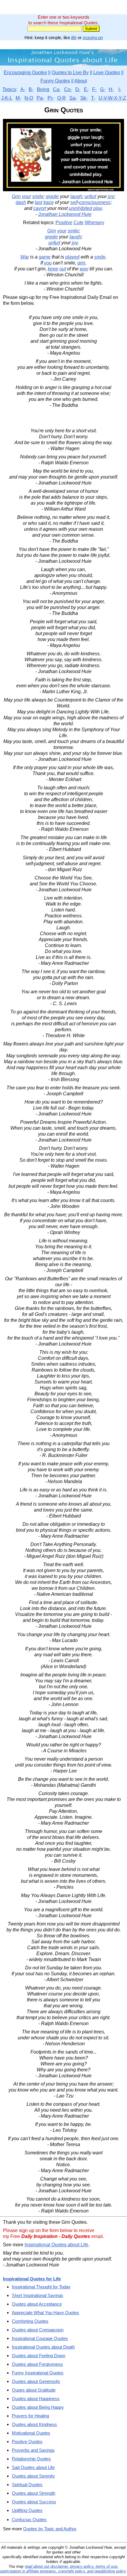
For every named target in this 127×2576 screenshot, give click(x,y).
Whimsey (95, 223)
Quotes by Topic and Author (49, 2529)
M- (18, 98)
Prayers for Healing (30, 2416)
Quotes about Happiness (36, 2399)
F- (94, 89)
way (84, 269)
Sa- (73, 98)
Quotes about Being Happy (38, 2407)
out (63, 269)
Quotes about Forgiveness (37, 2364)
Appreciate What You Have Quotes (45, 2313)
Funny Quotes (55, 81)
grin (81, 263)
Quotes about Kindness (34, 2424)
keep (53, 269)
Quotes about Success (34, 2502)
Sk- (84, 98)
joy (111, 196)
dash (21, 202)
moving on (93, 38)
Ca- (57, 89)
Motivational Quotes (31, 2433)
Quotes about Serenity (33, 2476)
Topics (9, 89)
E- (86, 89)
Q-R (62, 98)
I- (120, 89)
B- (31, 89)
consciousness (95, 202)
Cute (79, 223)
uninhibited (80, 208)
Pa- (40, 98)
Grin (16, 196)
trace (49, 202)
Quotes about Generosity (36, 2381)
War (25, 257)
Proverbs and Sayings (33, 2450)
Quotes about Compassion (38, 2330)
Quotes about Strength (34, 2493)
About (81, 81)
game (45, 257)
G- (103, 89)
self (74, 202)
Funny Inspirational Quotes (38, 2373)
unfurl (90, 196)
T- (93, 98)
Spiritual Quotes (27, 2485)
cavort (40, 208)
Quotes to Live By (70, 72)
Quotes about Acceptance (37, 2304)
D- (78, 89)
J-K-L (7, 98)
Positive (64, 223)
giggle (52, 196)
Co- (68, 89)
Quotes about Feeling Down (39, 2356)
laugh (76, 196)
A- (23, 89)
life (74, 38)
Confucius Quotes (29, 2520)
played (72, 257)
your (26, 196)
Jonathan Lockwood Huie (65, 214)
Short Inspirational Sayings (38, 2295)
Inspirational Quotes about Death (43, 2347)
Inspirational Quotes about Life (56, 2245)
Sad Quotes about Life (33, 2467)
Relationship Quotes (31, 2459)
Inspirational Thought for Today (41, 2287)
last (39, 202)
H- (111, 89)
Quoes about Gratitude (34, 2390)
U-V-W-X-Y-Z (112, 98)
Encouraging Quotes (25, 72)
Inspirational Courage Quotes (40, 2338)
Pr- (51, 98)
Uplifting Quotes (27, 2510)
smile (38, 196)
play (98, 208)
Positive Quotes (27, 2442)
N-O (29, 98)
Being (43, 89)
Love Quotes (107, 72)
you (48, 263)
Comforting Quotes (30, 2321)
